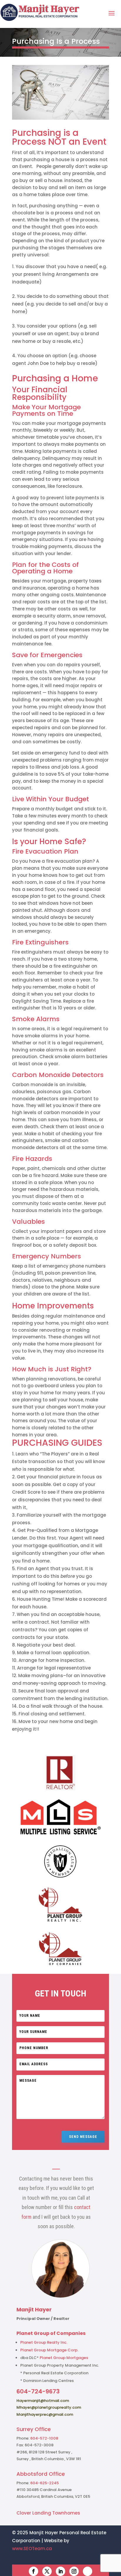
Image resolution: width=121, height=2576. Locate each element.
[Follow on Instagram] (74, 2571)
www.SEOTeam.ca (32, 2549)
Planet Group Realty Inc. (44, 2342)
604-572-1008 (44, 2438)
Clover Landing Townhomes (48, 2513)
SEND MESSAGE (83, 2137)
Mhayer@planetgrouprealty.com (49, 2407)
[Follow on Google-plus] (88, 2571)
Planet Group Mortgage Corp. (49, 2350)
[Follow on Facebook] (33, 2571)
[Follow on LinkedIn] (60, 2571)
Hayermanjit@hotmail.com (43, 2401)
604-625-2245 (44, 2483)
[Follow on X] (47, 2571)
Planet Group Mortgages (64, 2358)
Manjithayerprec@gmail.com (45, 2414)
